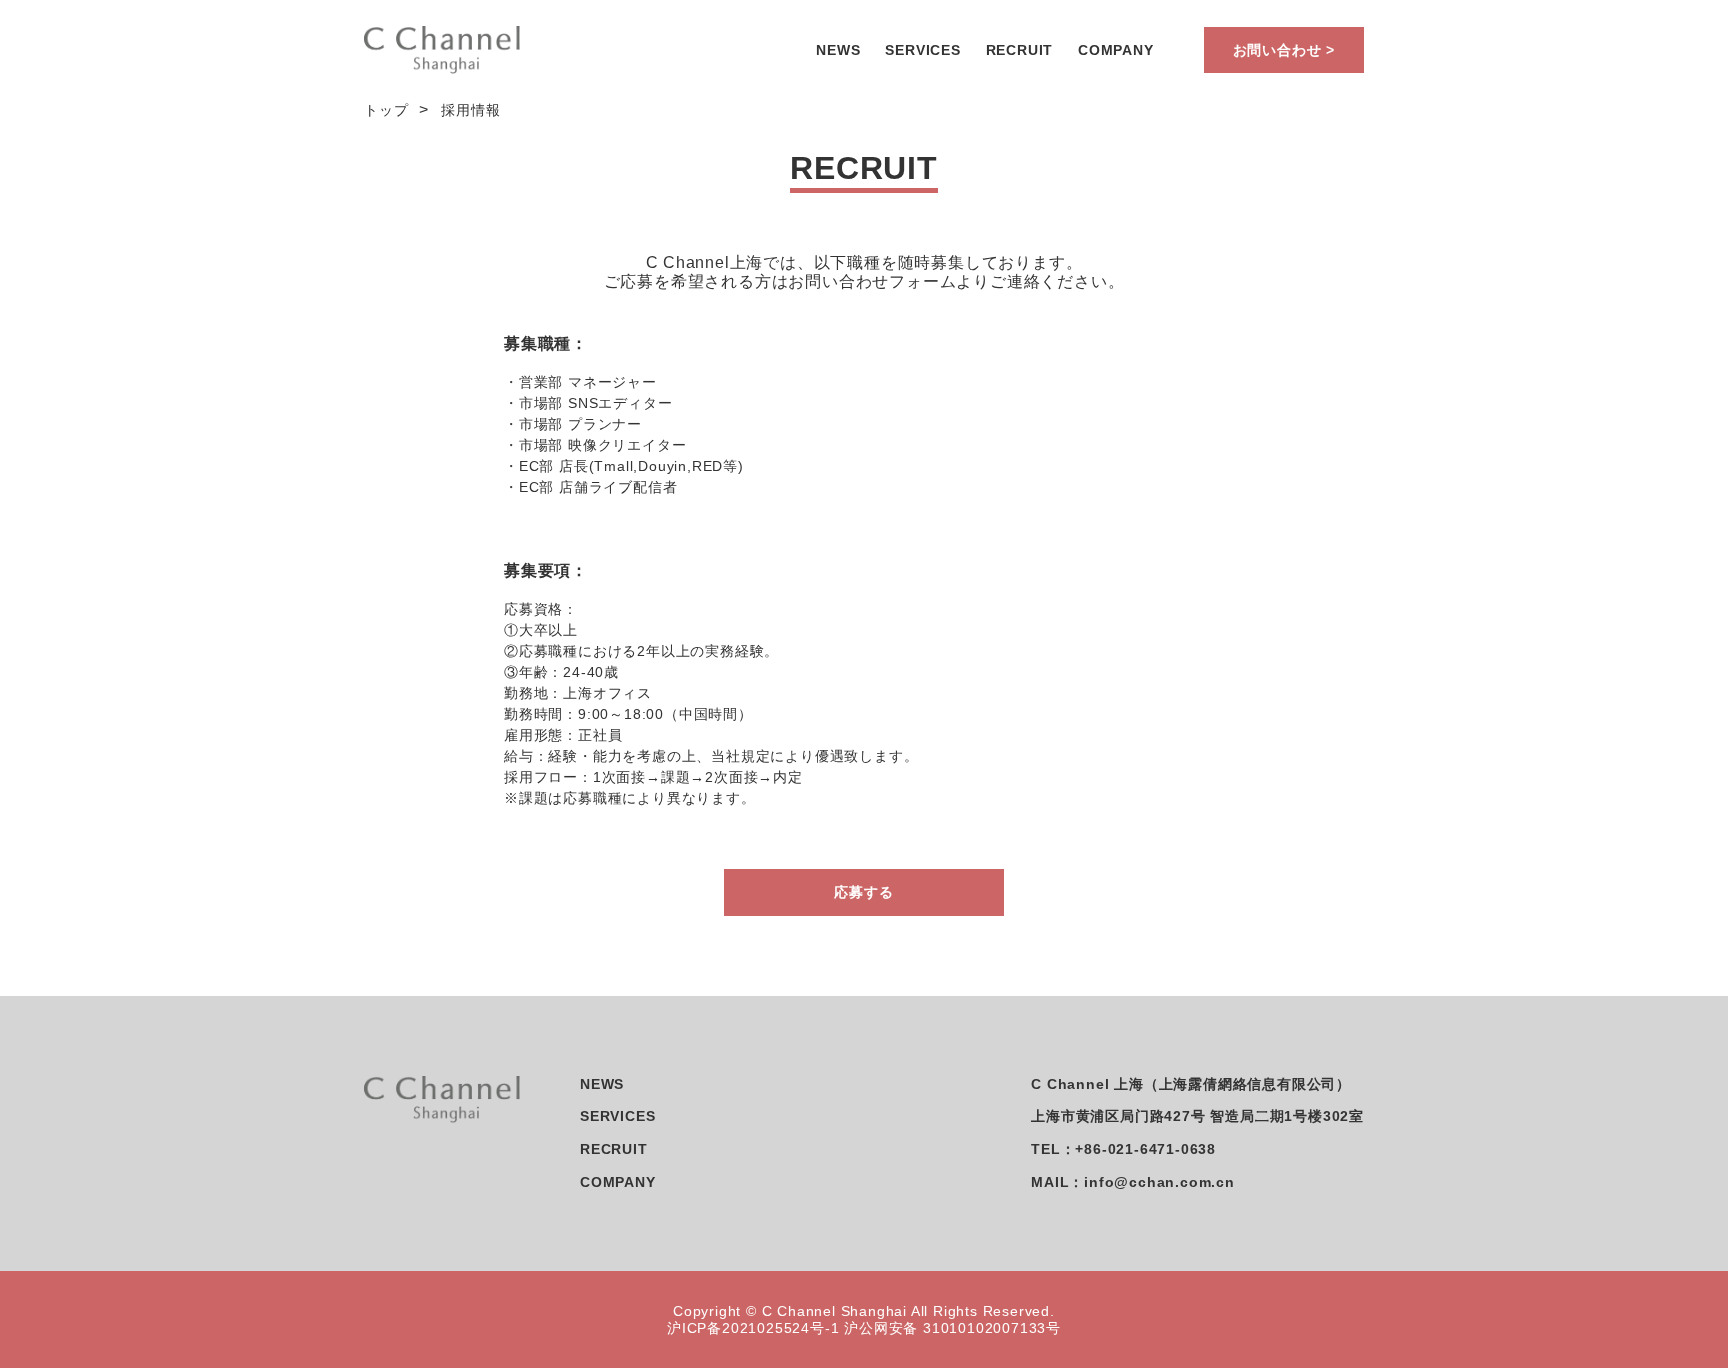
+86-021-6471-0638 (1145, 1149)
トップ (386, 110)
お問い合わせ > (1284, 50)
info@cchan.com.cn (1159, 1182)
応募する (863, 892)
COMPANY (1116, 50)
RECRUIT (1020, 50)
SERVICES (922, 50)
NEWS (838, 50)
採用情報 (470, 110)
